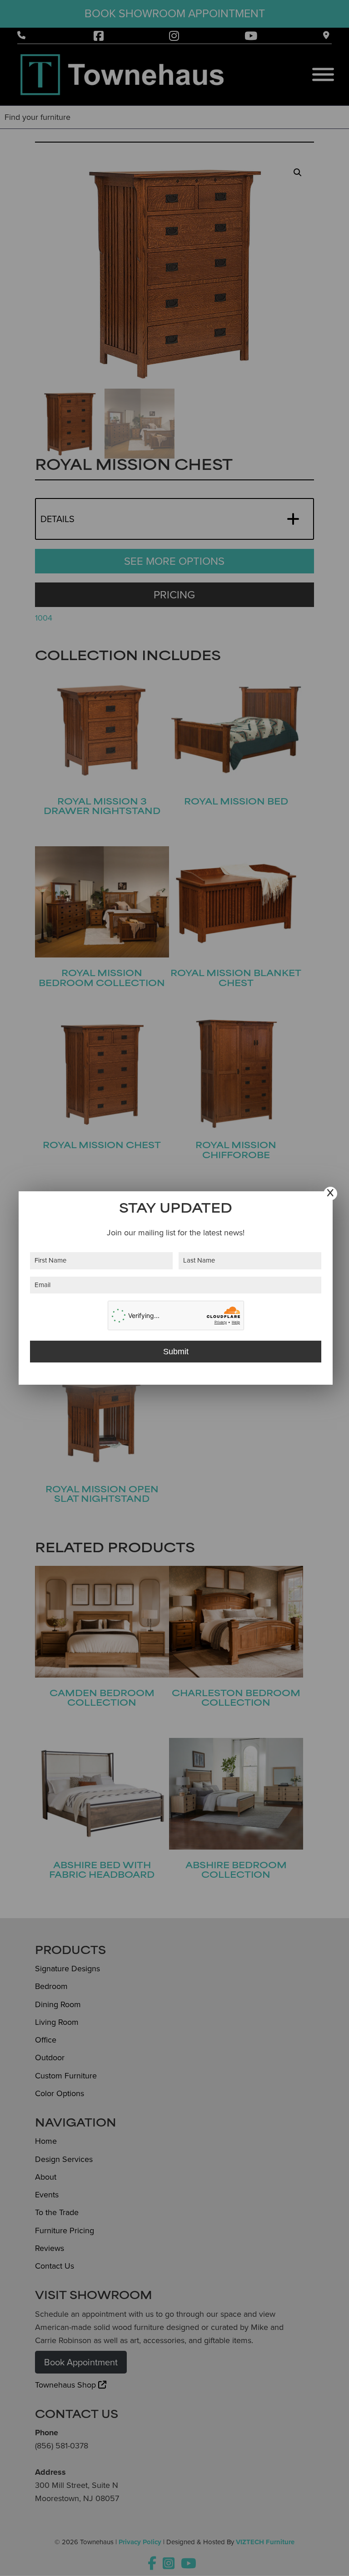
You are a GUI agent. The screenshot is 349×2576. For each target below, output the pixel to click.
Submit (176, 1352)
